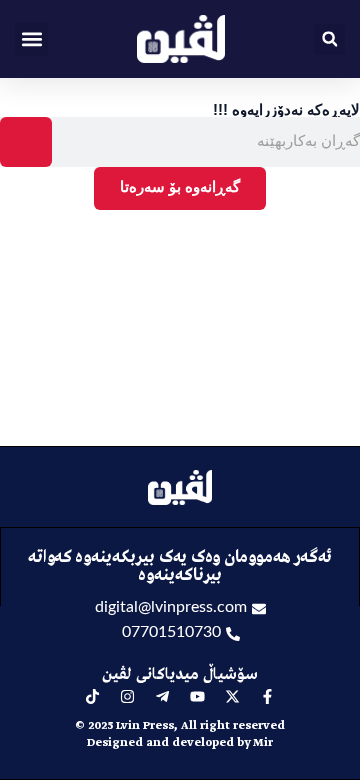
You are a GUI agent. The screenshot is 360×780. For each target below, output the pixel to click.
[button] (31, 39)
